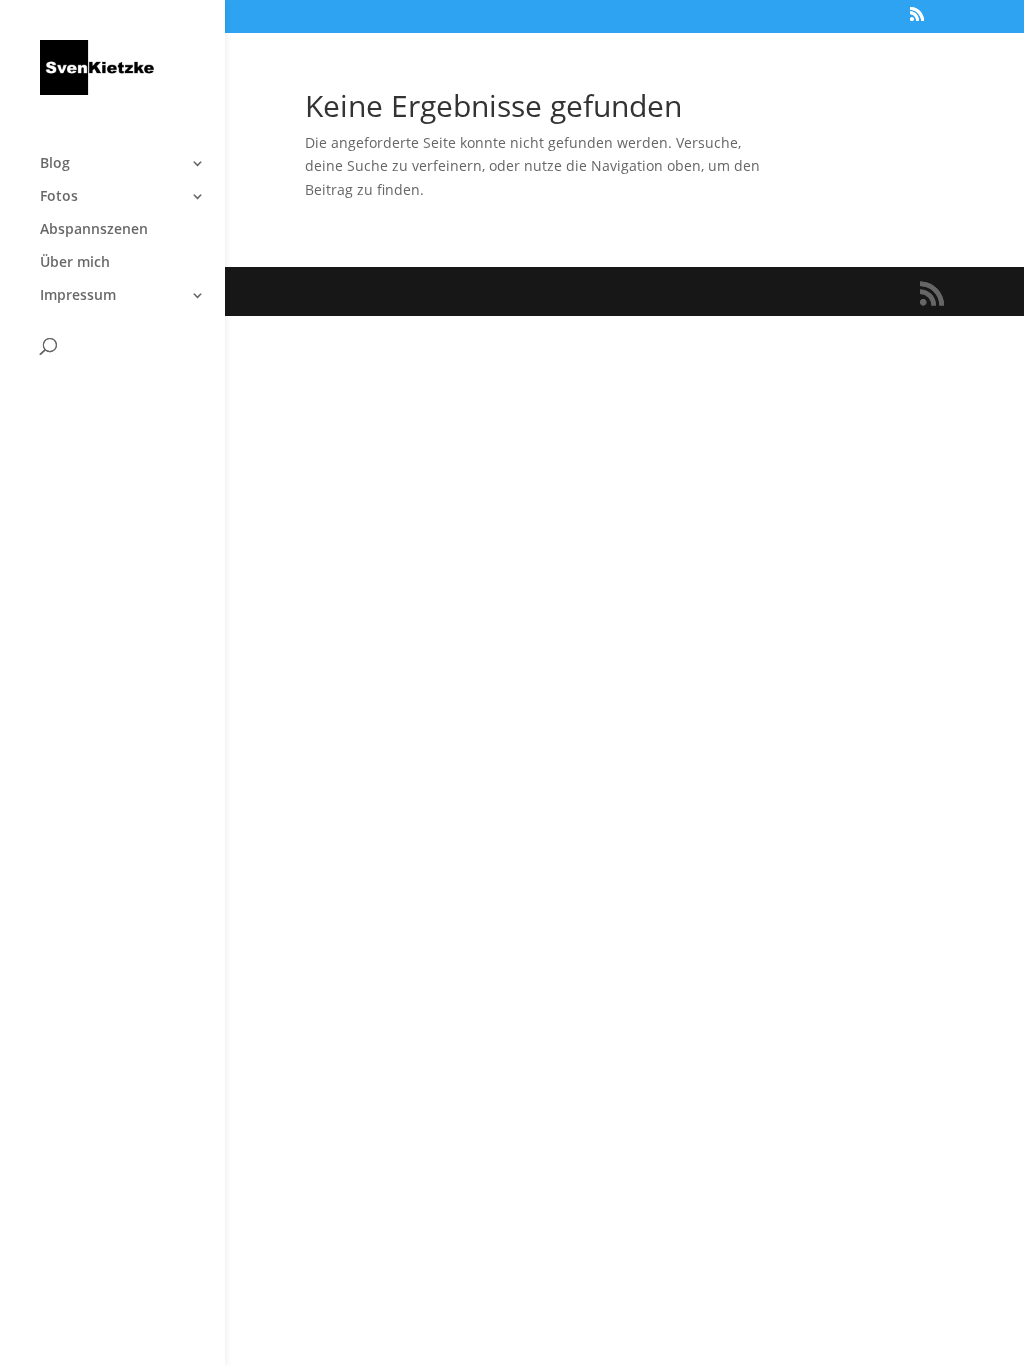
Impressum (78, 296)
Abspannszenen (94, 230)
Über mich (75, 263)
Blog (55, 164)
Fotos (59, 197)
